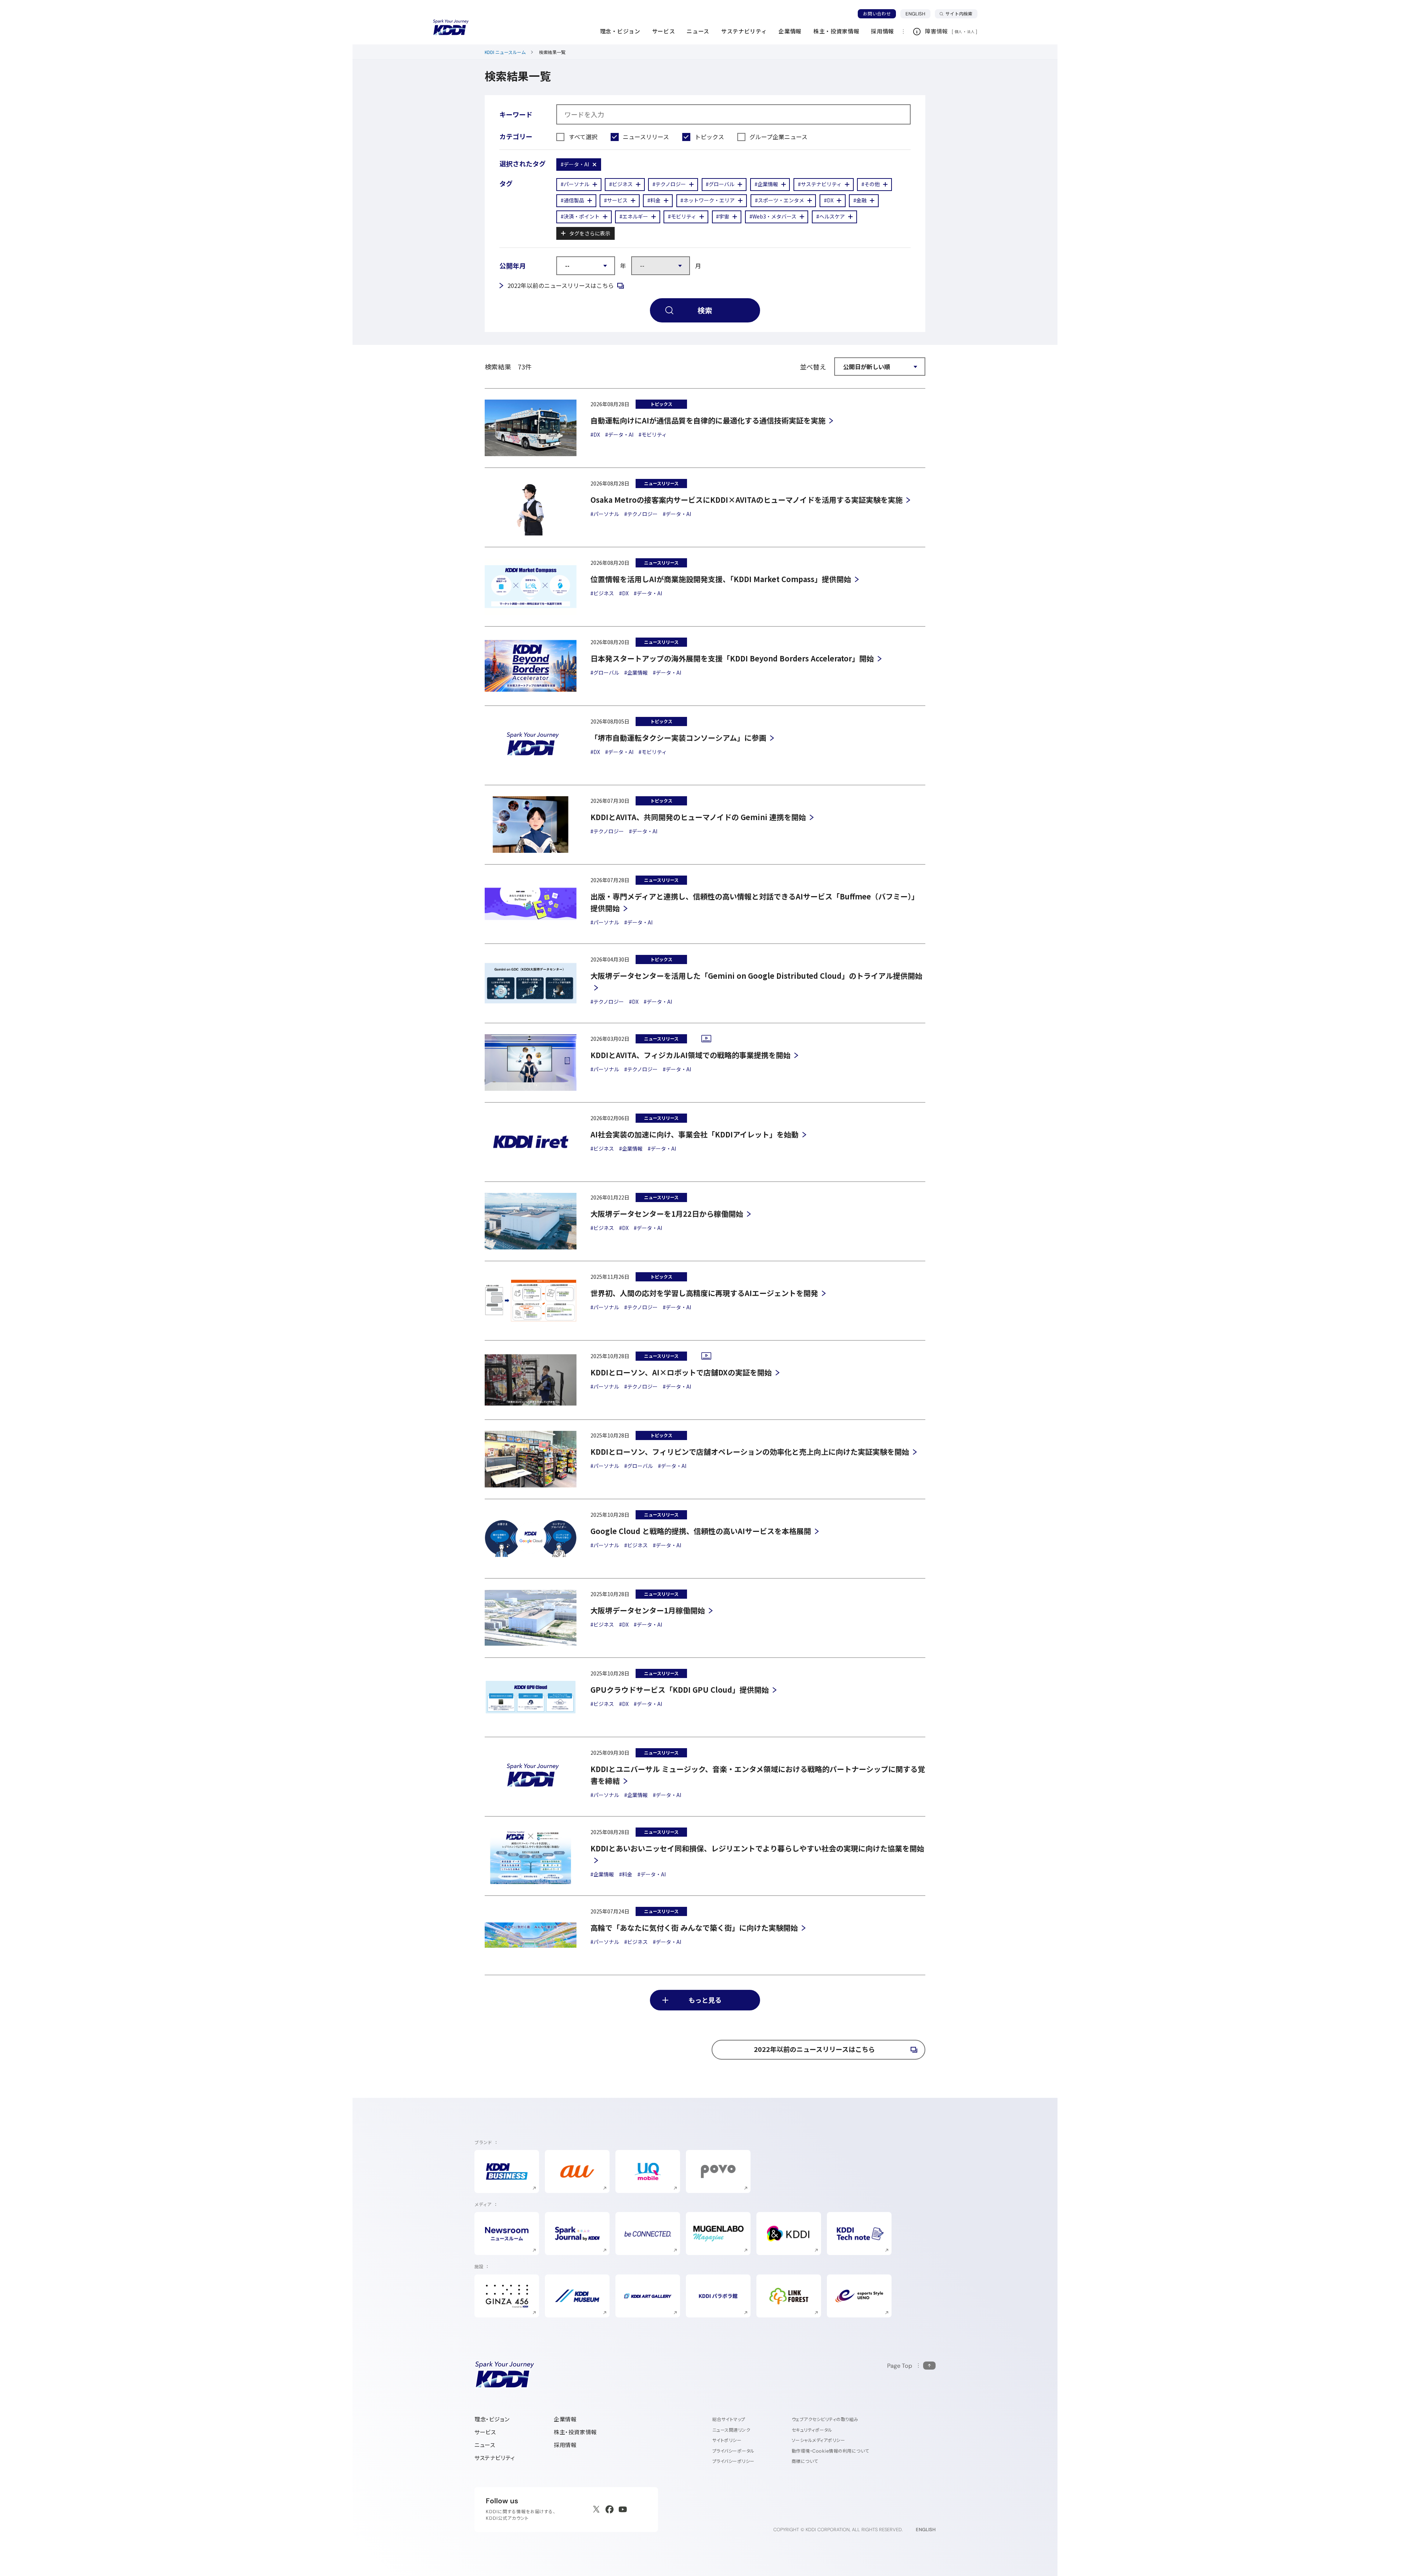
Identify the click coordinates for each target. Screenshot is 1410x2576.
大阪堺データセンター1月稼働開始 (648, 1610)
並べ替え (813, 367)
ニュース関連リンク (731, 2430)
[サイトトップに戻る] (451, 28)
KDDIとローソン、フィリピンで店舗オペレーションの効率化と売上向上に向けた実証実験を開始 (750, 1452)
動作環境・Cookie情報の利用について (830, 2451)
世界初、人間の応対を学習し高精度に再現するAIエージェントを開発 (704, 1293)
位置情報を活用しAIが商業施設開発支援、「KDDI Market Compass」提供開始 (721, 579)
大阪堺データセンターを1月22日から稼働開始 (667, 1214)
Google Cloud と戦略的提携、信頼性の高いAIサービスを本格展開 (701, 1531)
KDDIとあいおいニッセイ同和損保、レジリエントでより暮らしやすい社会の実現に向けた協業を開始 (757, 1848)
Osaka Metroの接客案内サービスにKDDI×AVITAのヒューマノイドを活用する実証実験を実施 (746, 500)
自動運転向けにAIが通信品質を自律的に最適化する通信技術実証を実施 (708, 420)
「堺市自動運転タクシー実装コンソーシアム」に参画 (678, 738)
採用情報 (565, 2445)
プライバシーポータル (733, 2451)
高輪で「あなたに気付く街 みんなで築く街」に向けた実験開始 (694, 1928)
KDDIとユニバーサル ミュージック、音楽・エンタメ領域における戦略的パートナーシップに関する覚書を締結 (758, 1775)
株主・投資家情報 (575, 2432)
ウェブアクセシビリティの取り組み (825, 2419)
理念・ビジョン (492, 2419)
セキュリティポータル (812, 2430)
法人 (971, 32)
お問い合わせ (877, 14)
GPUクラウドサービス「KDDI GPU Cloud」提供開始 (680, 1690)
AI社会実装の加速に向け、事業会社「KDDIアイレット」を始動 (695, 1134)
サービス (485, 2432)
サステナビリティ (495, 2458)
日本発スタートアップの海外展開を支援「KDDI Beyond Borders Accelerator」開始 (732, 658)
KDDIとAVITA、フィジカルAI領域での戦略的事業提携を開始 (690, 1055)
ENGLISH (918, 14)
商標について (805, 2461)
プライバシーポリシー (733, 2461)
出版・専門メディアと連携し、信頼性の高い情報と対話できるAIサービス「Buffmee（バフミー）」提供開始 (755, 902)
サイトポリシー (727, 2440)
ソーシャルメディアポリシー (818, 2440)
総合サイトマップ (729, 2419)
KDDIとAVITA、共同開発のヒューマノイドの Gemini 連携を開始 (698, 817)
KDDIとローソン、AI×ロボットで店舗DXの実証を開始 (681, 1372)
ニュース (485, 2445)
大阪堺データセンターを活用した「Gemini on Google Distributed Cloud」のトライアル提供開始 (756, 976)
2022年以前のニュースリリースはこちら (566, 285)
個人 (959, 32)
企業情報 (565, 2419)
